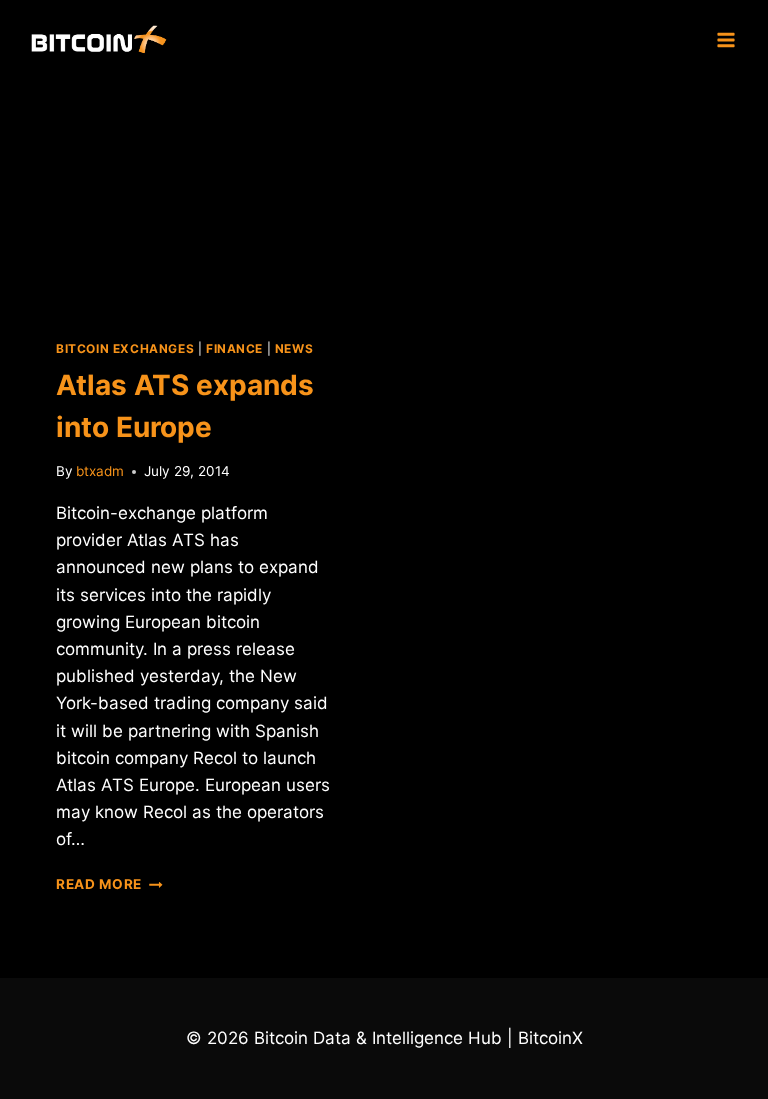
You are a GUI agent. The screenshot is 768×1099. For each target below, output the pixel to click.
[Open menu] (725, 39)
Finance (234, 348)
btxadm (100, 471)
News (294, 348)
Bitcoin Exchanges (125, 348)
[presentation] (194, 193)
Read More (109, 884)
